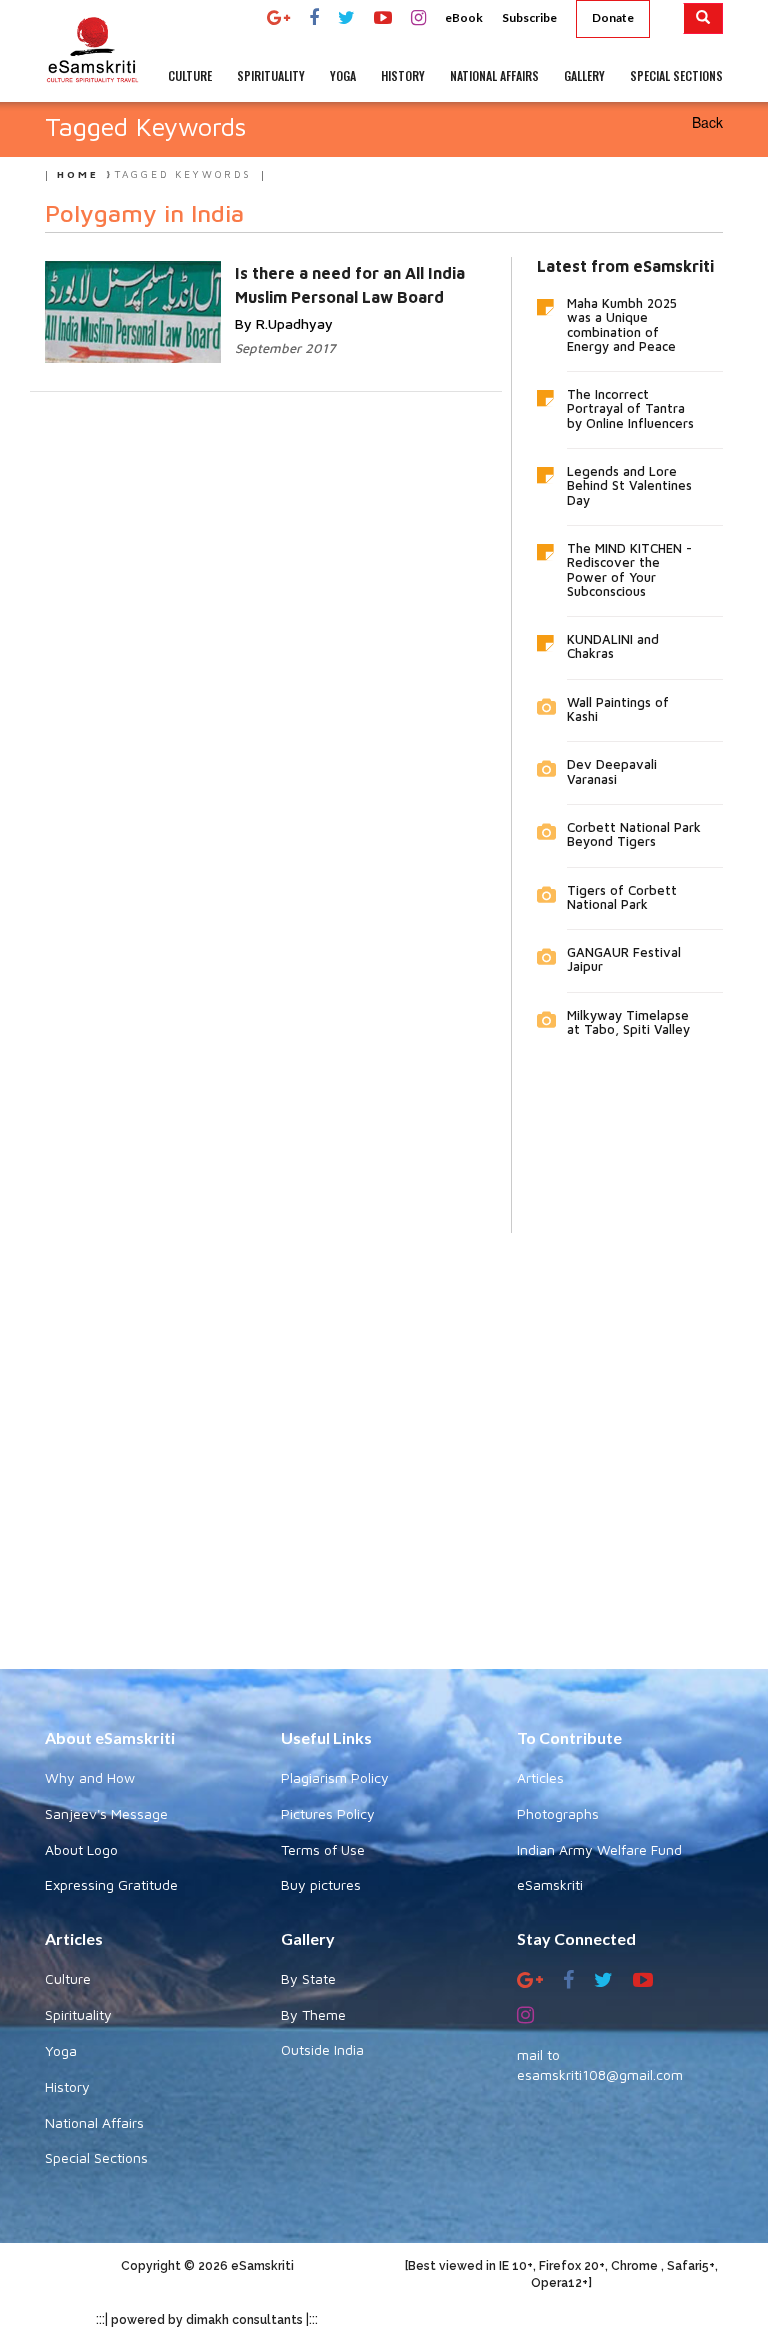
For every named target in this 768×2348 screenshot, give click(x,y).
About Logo (81, 1849)
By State (308, 1978)
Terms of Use (323, 1849)
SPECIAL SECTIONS (676, 75)
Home (78, 174)
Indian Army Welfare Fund (599, 1849)
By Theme (313, 2014)
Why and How (90, 1777)
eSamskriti (550, 1884)
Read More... (266, 293)
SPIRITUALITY (271, 75)
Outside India (322, 2049)
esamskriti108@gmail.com (600, 2074)
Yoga (61, 2050)
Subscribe (529, 17)
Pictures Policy (328, 1813)
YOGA (343, 75)
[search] (703, 18)
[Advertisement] (384, 1436)
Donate (613, 17)
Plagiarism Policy (335, 1777)
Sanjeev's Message (106, 1813)
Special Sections (96, 2157)
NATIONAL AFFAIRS (494, 75)
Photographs (558, 1813)
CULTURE (190, 75)
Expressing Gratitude (111, 1884)
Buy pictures (321, 1884)
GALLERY (584, 75)
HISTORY (403, 75)
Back (707, 122)
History (67, 2086)
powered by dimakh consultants (207, 2320)
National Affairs (94, 2122)
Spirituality (78, 2014)
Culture (68, 1978)
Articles (540, 1777)
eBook (464, 17)
